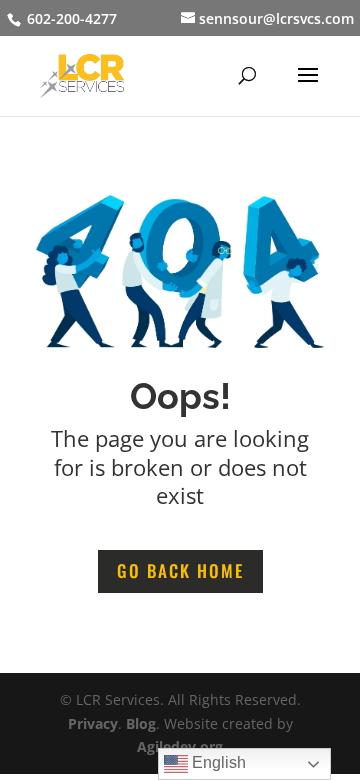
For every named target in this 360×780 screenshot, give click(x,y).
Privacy (93, 723)
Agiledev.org (180, 746)
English (217, 762)
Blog (141, 723)
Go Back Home (180, 570)
